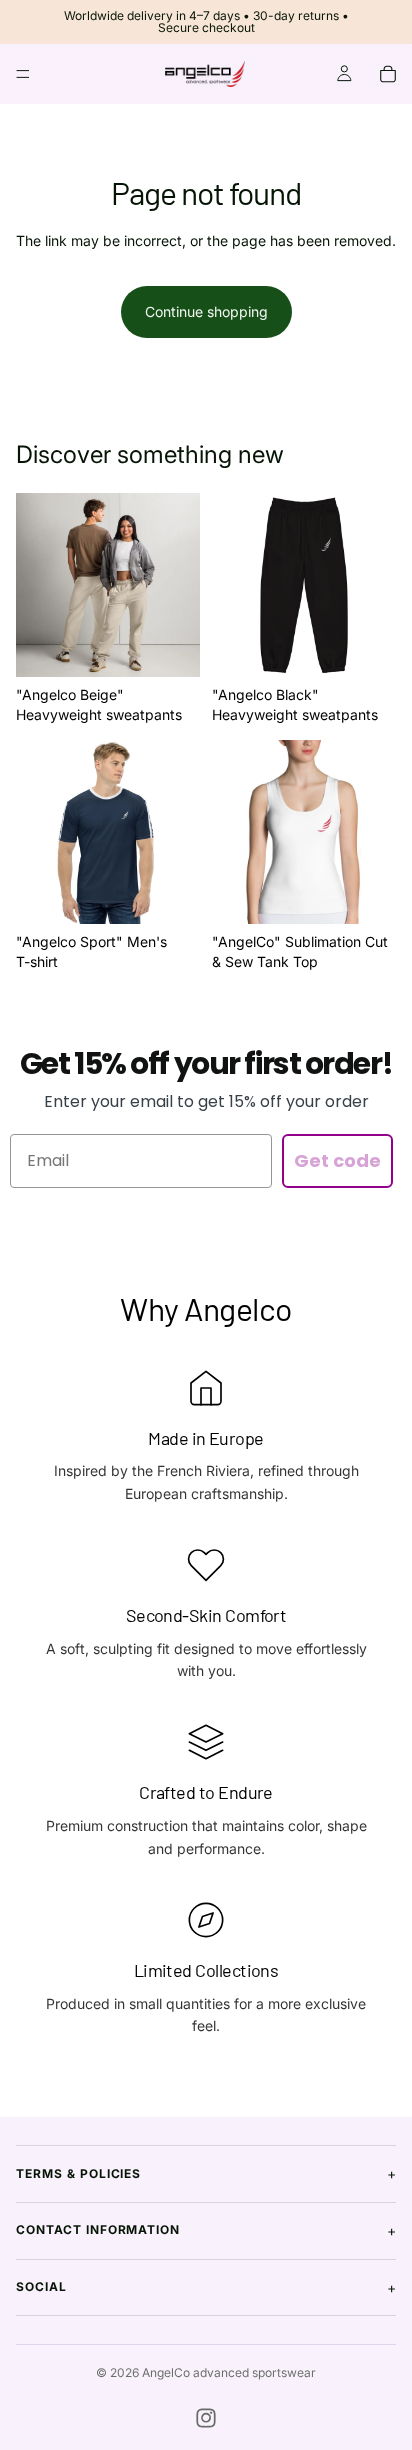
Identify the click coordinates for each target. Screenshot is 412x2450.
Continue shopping (206, 311)
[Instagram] (206, 2418)
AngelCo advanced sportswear (229, 2372)
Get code (337, 1160)
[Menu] (23, 74)
